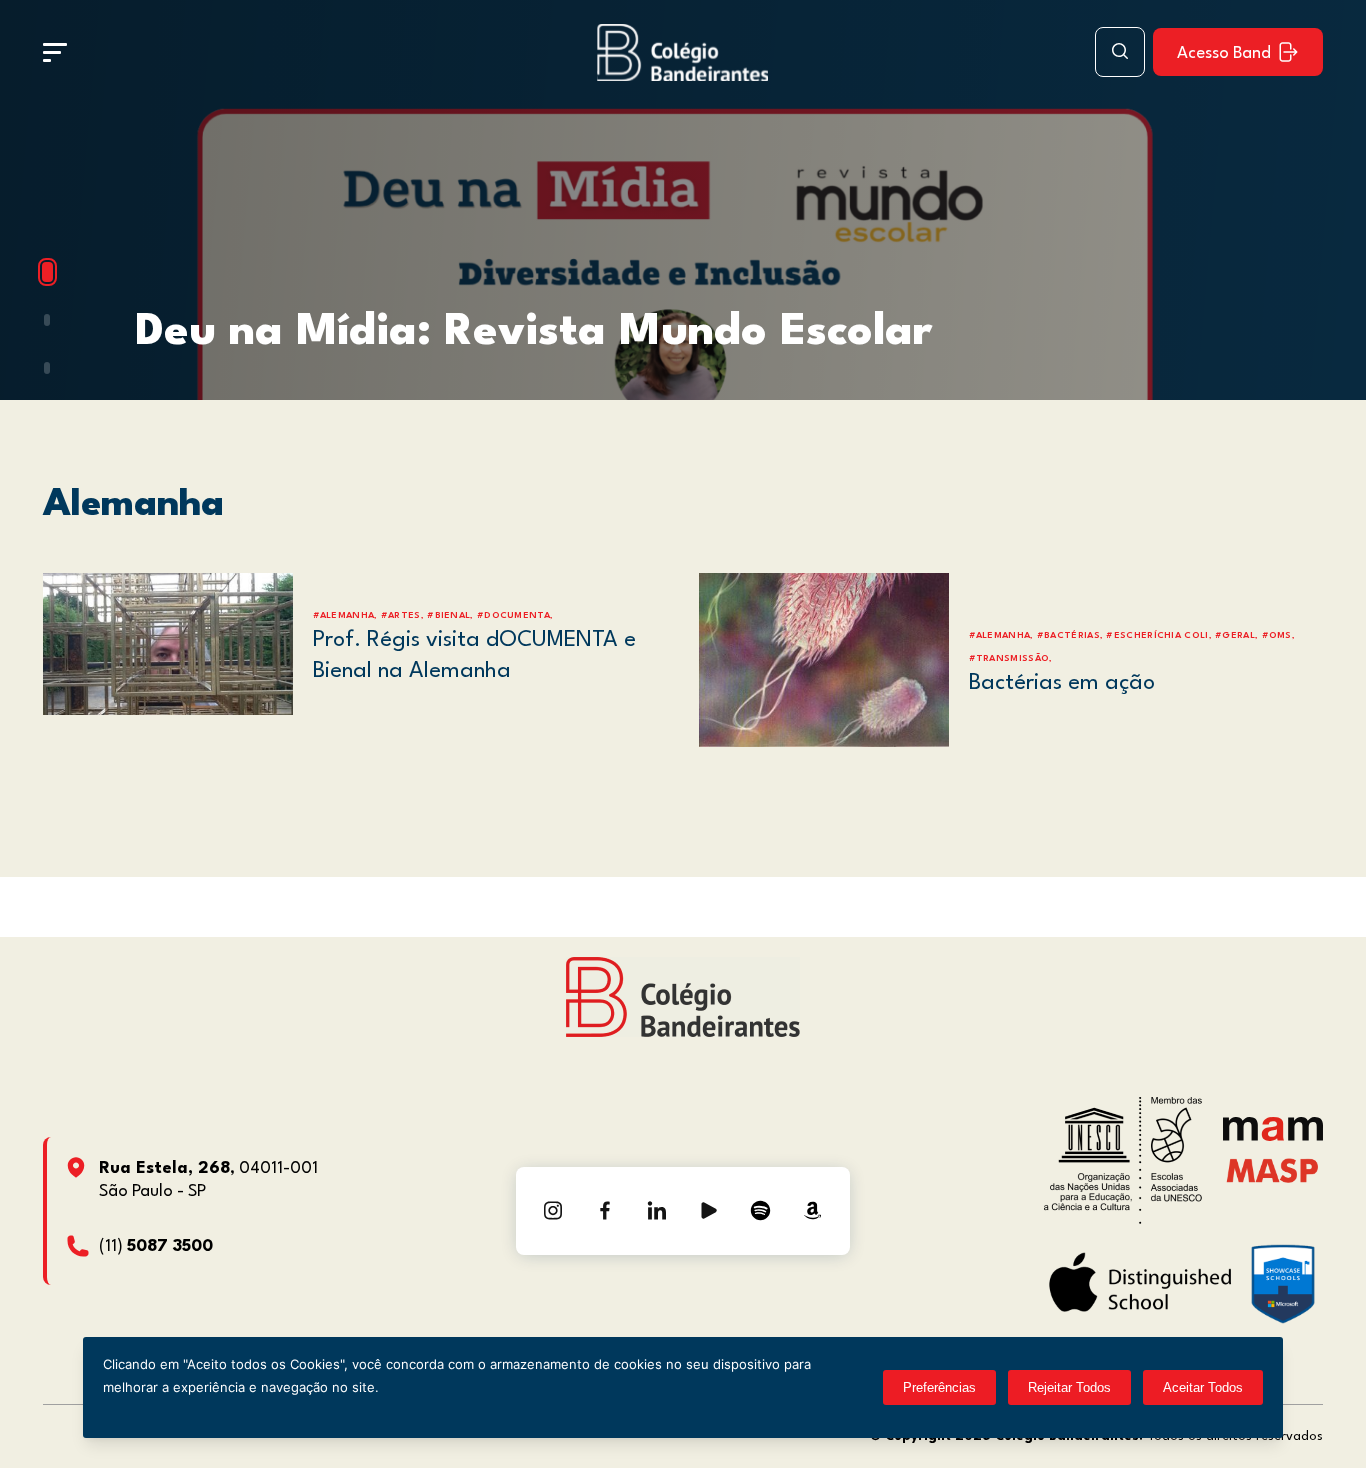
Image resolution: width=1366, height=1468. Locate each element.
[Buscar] (1120, 52)
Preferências (939, 1387)
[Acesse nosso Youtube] (709, 1211)
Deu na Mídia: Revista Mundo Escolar (533, 332)
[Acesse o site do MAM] (1273, 1136)
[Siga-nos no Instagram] (553, 1211)
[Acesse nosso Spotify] (761, 1211)
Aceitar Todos (1203, 1387)
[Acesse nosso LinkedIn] (657, 1211)
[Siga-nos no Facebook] (605, 1211)
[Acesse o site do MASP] (1272, 1170)
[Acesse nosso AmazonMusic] (813, 1211)
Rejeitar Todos (1069, 1387)
